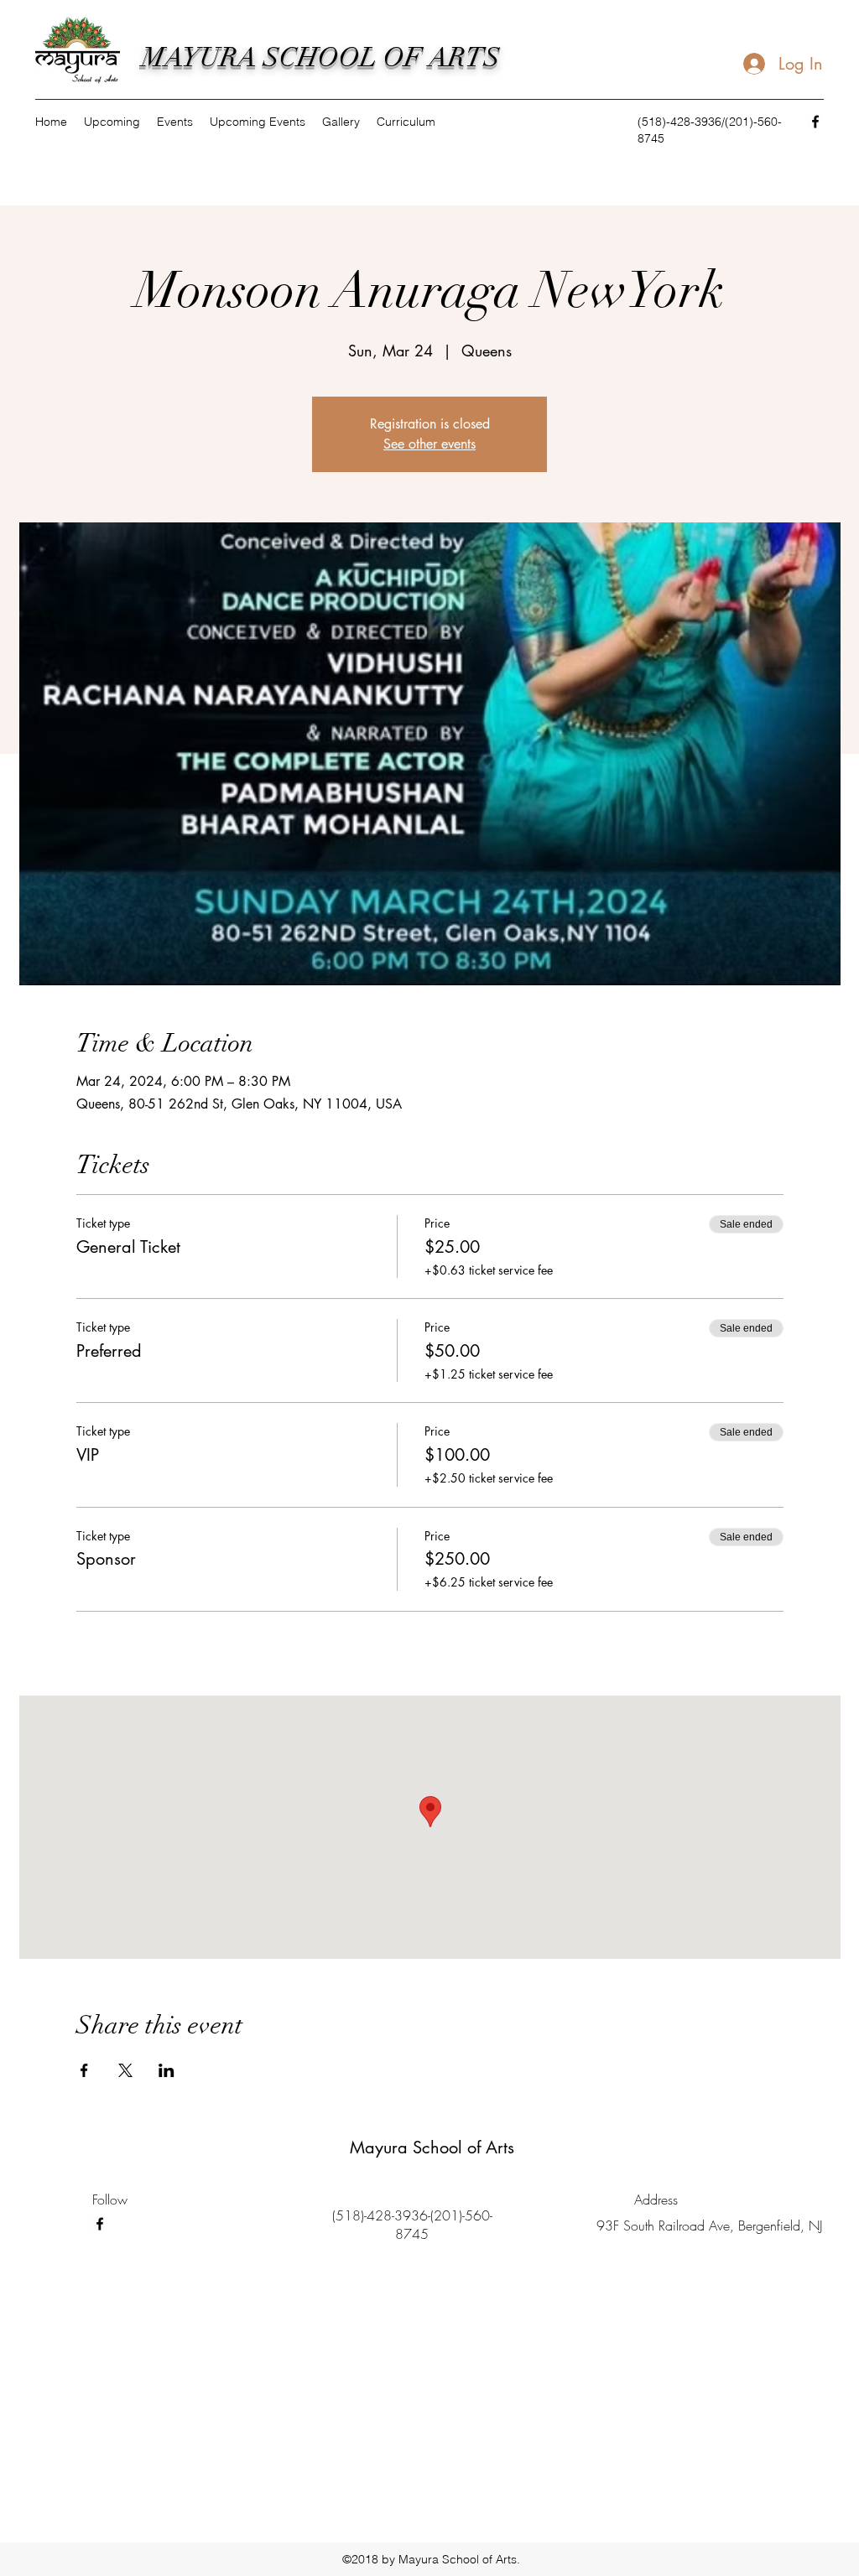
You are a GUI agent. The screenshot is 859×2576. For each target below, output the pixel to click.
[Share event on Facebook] (84, 2070)
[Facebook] (815, 122)
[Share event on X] (125, 2070)
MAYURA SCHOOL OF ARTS (321, 57)
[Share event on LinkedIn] (167, 2070)
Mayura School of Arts (432, 2148)
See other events (429, 444)
